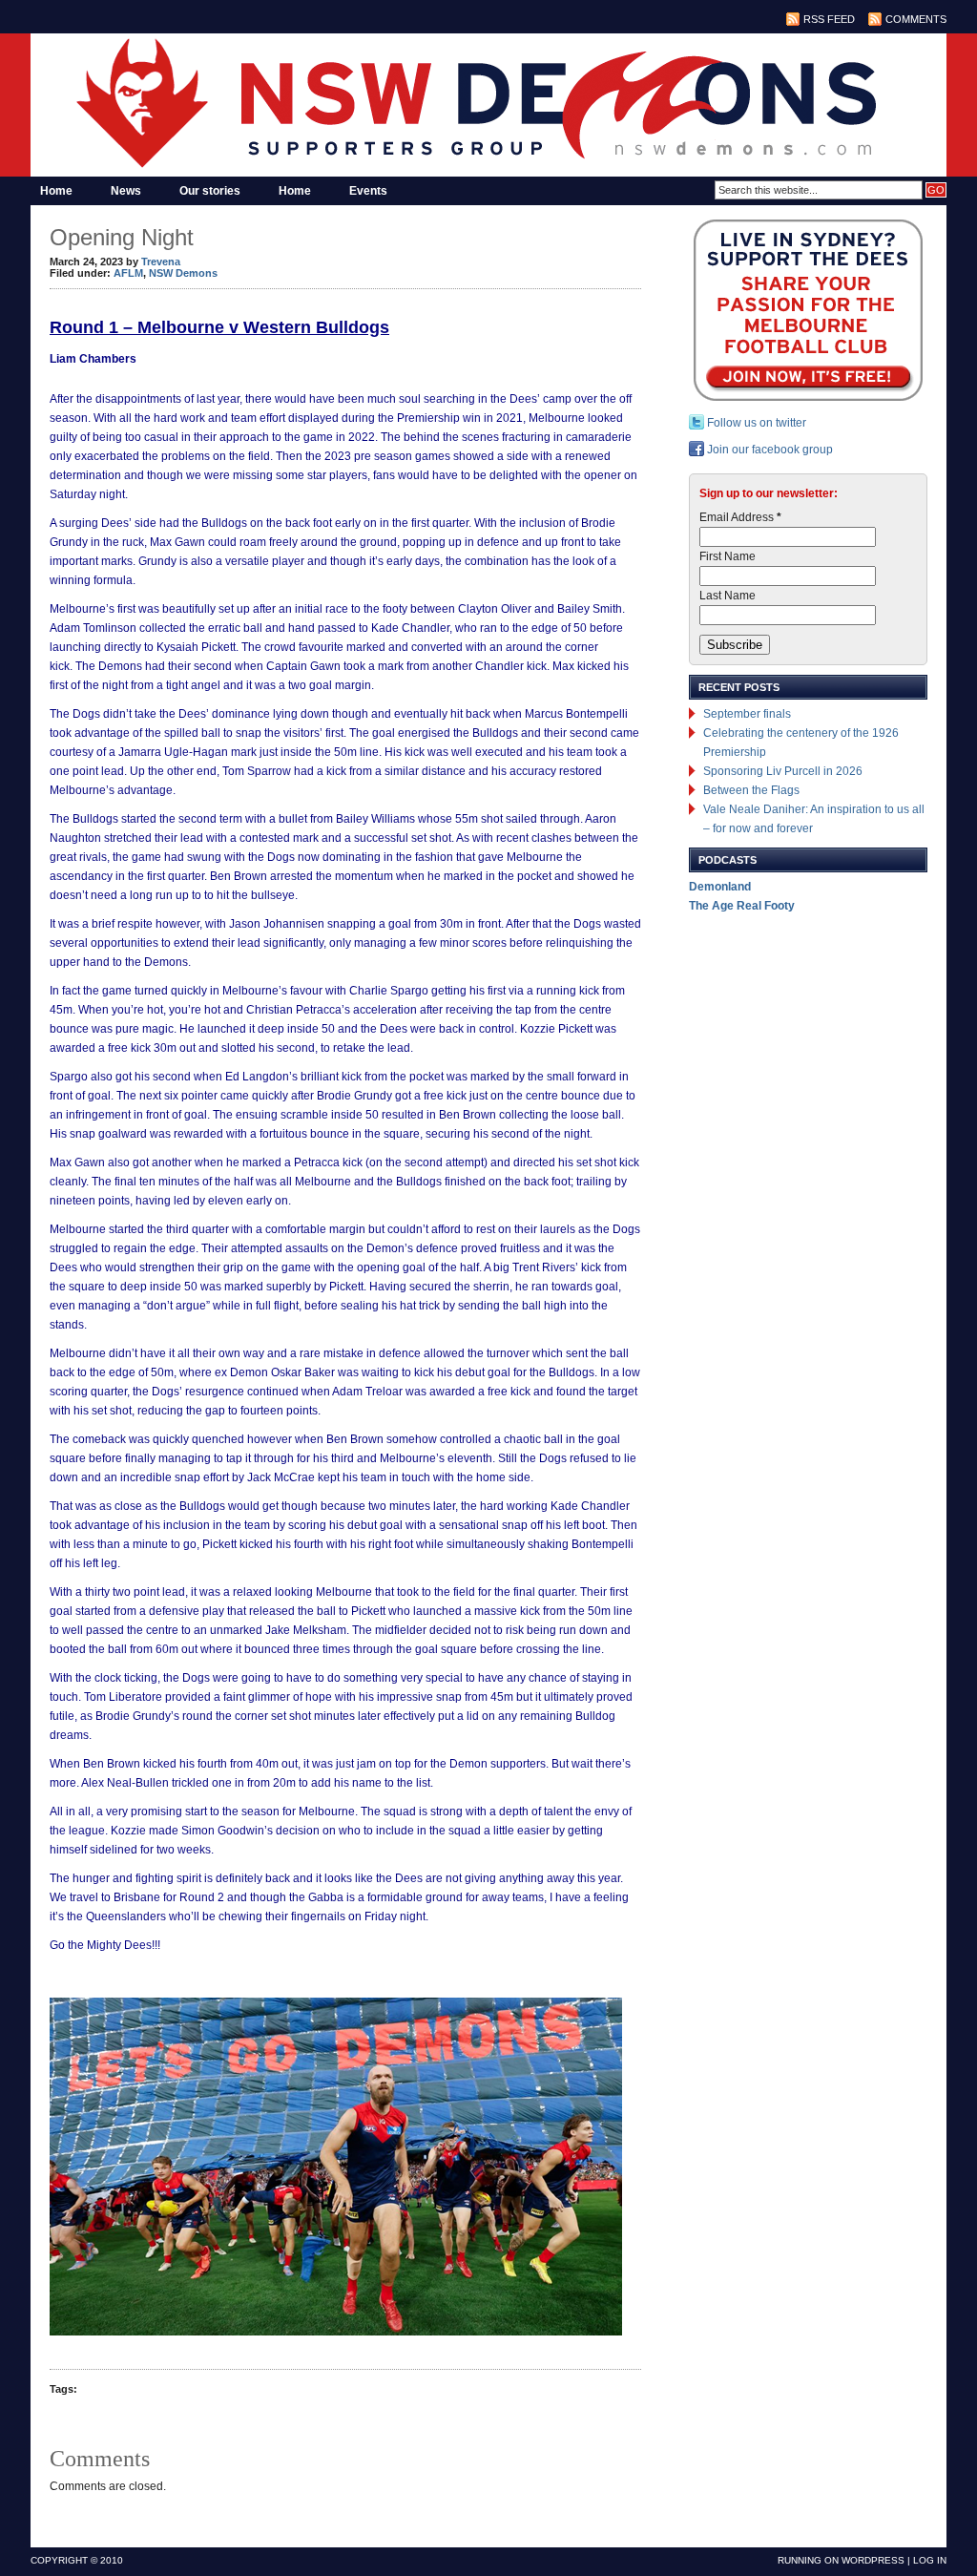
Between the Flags (751, 790)
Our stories (210, 191)
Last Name (728, 596)
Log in (930, 2560)
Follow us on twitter (755, 423)
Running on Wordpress (841, 2560)
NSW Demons (183, 273)
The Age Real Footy (742, 906)
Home (56, 191)
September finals (747, 714)
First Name (728, 556)
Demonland (720, 887)
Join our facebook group (769, 450)
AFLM (128, 273)
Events (368, 191)
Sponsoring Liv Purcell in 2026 (783, 771)
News (126, 191)
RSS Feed (829, 19)
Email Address (740, 517)
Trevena (161, 262)
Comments (916, 19)
